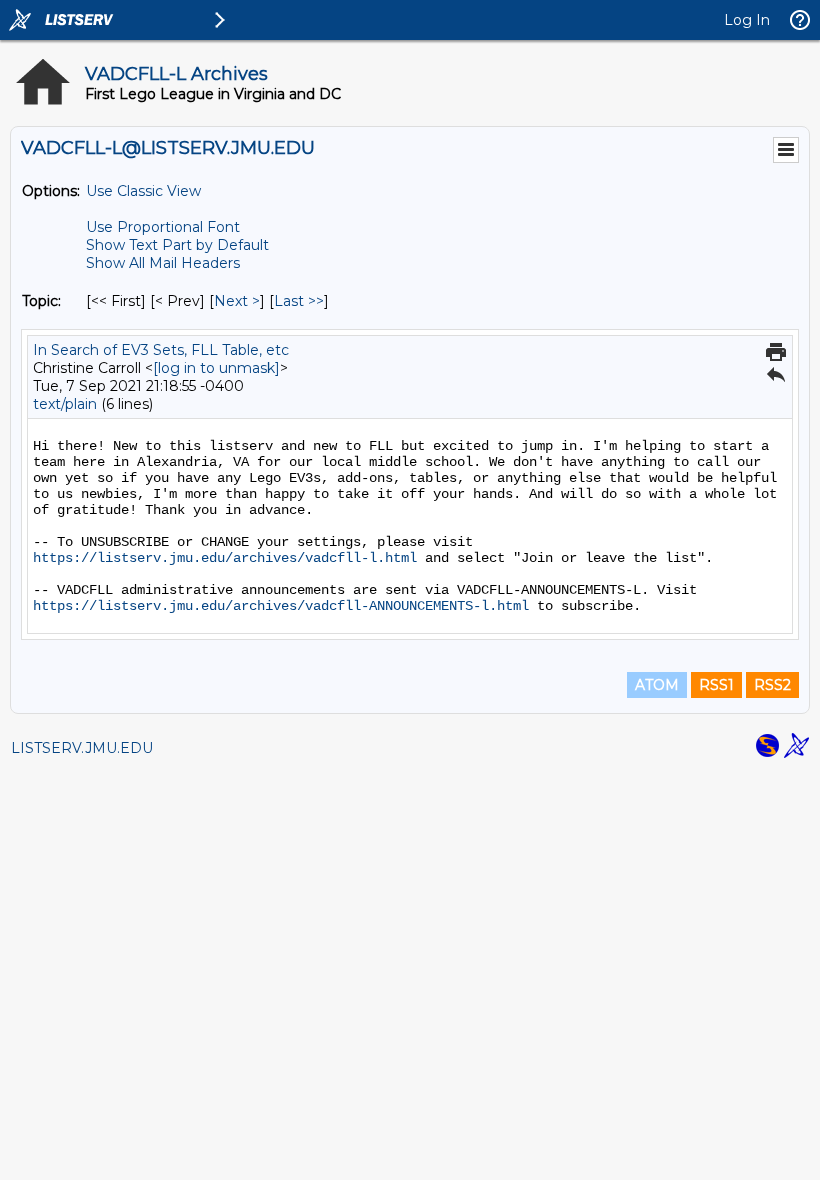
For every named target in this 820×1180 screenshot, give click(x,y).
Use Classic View (143, 191)
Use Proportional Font (163, 227)
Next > (237, 301)
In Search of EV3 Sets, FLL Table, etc (161, 350)
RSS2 (772, 685)
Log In (747, 20)
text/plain (65, 404)
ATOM (657, 685)
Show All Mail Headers (163, 263)
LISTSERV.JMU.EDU (82, 748)
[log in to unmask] (216, 368)
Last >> (299, 301)
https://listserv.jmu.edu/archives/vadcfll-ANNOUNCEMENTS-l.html (281, 606)
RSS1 (716, 685)
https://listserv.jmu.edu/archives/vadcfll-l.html (225, 558)
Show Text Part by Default (177, 245)
